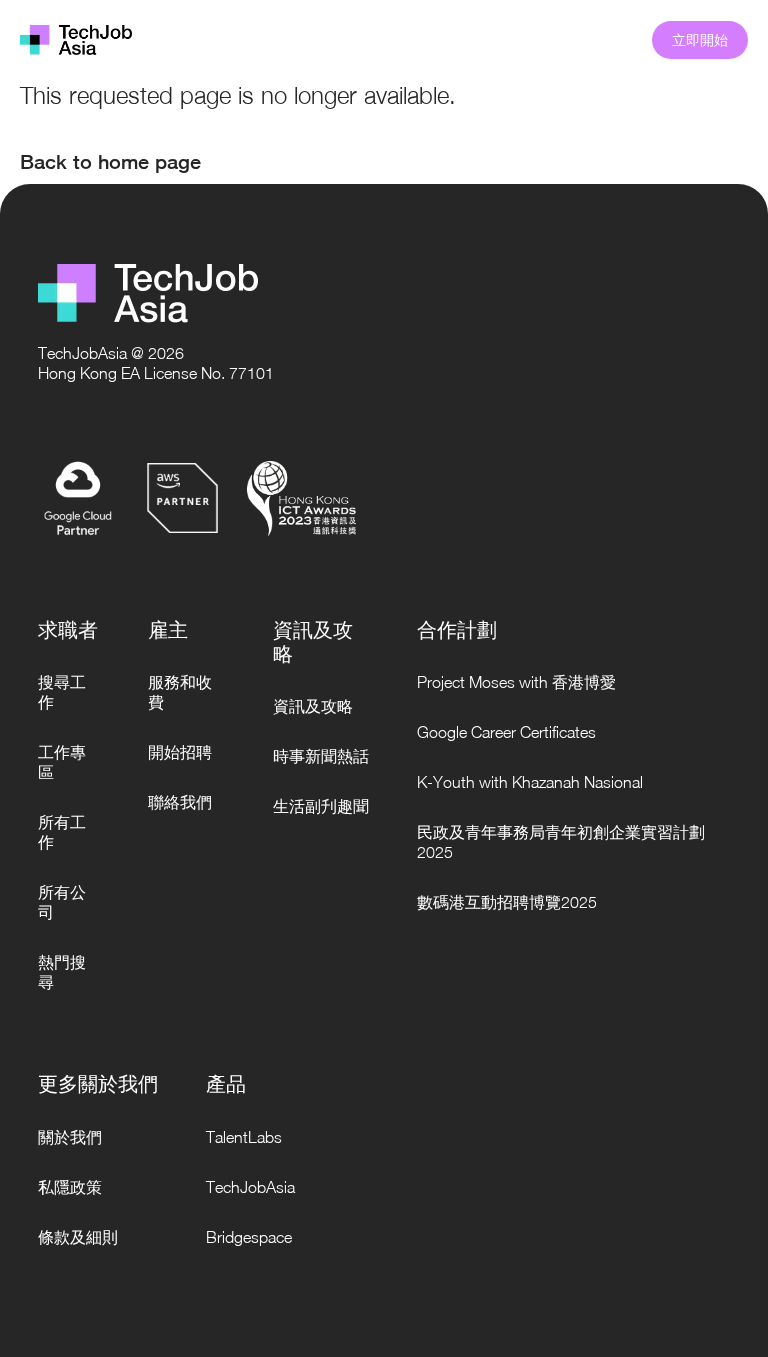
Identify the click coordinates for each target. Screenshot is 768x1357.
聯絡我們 (180, 802)
